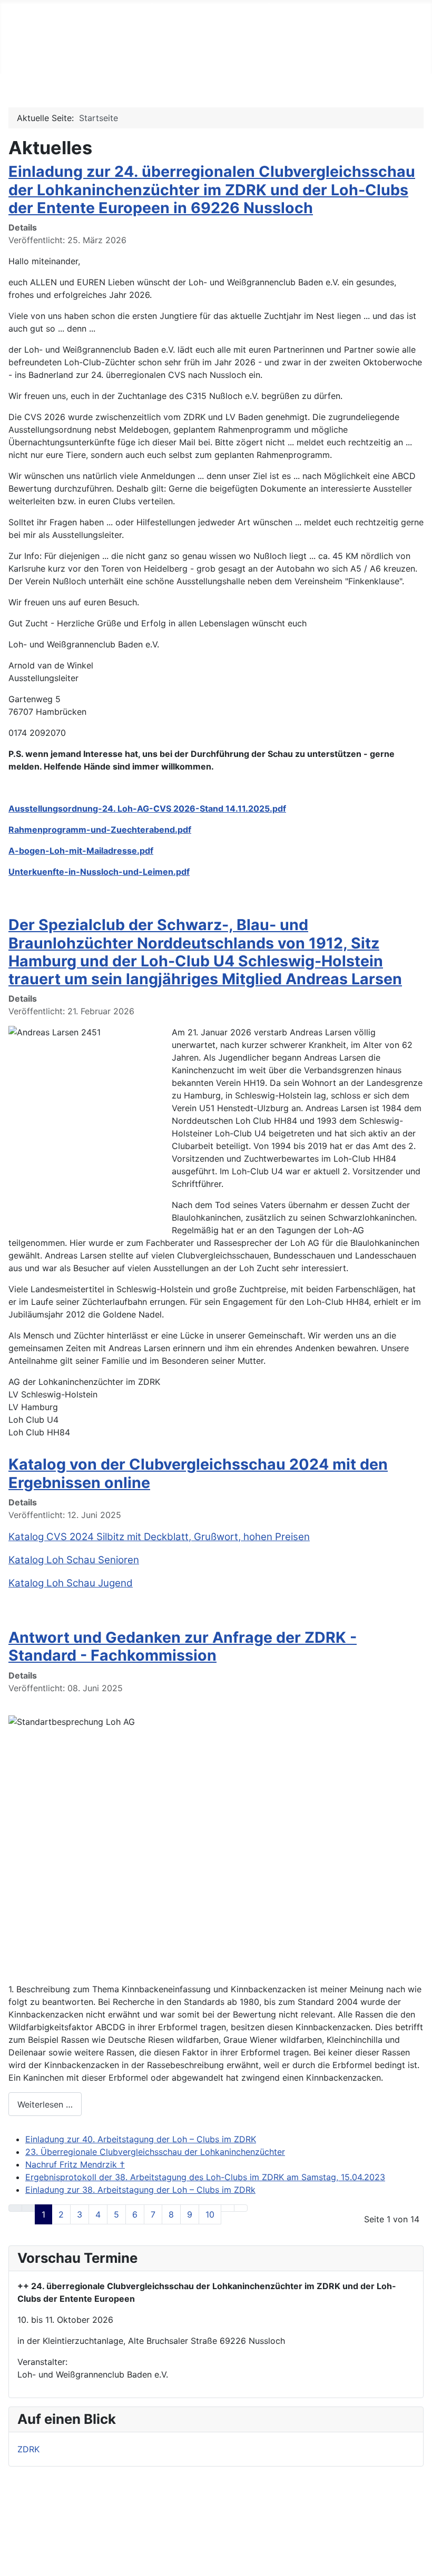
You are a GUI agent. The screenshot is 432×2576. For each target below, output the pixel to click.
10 (210, 2214)
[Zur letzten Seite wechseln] (241, 2208)
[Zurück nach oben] (419, 2563)
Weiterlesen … (45, 2104)
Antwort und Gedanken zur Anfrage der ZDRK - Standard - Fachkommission (183, 1646)
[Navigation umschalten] (11, 63)
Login (183, 2530)
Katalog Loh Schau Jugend (71, 1583)
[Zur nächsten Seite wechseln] (228, 2208)
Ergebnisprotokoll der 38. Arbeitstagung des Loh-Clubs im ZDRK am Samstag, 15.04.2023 (205, 2177)
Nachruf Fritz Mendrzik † (75, 2164)
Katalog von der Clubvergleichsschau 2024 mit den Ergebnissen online (198, 1473)
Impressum (194, 2513)
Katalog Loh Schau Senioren (74, 1560)
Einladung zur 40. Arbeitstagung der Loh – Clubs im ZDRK (141, 2139)
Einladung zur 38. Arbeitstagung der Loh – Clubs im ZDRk (140, 2190)
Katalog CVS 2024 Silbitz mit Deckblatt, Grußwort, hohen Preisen (159, 1537)
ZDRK (28, 2449)
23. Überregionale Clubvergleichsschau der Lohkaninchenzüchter (155, 2152)
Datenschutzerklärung (216, 2547)
